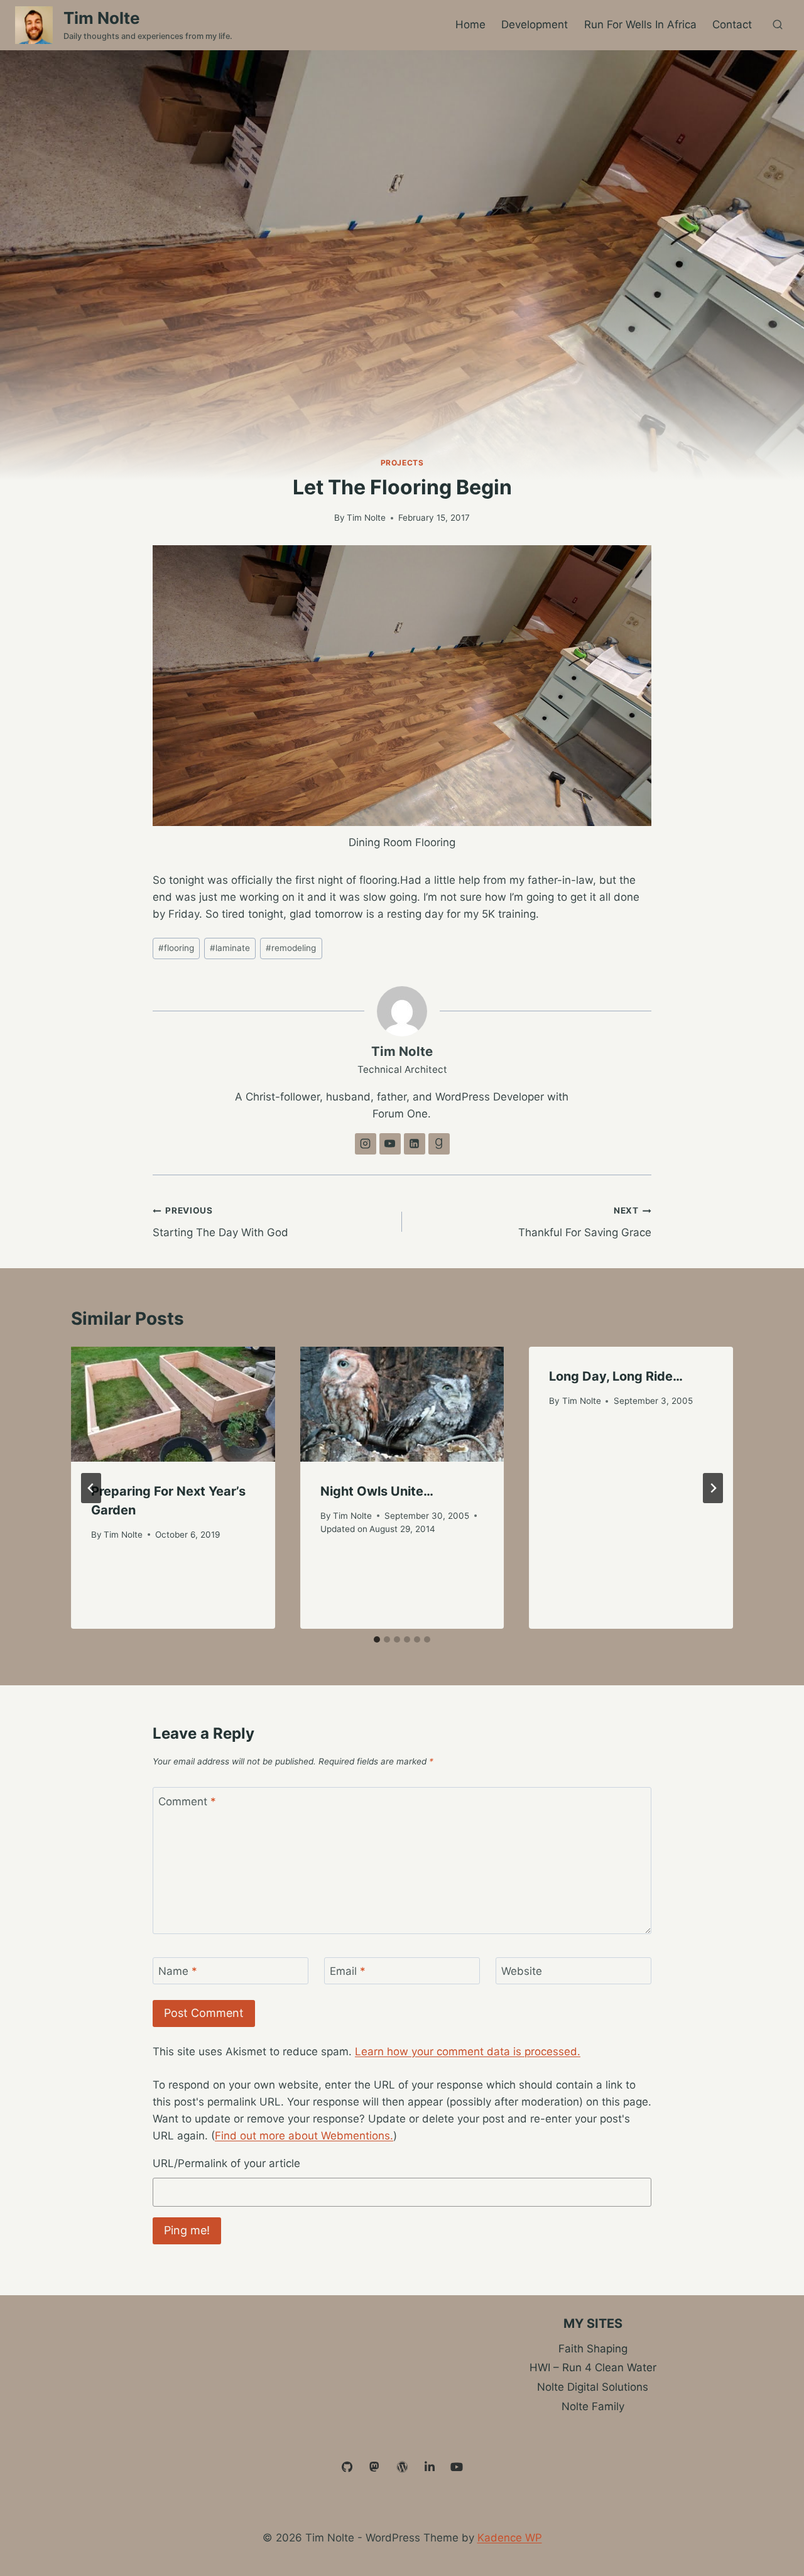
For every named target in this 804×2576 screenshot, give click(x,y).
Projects (402, 463)
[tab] (377, 1639)
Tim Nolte (366, 518)
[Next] (713, 1488)
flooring (176, 948)
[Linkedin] (430, 2467)
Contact (732, 24)
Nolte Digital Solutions (593, 2387)
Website (522, 1971)
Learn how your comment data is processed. (468, 2052)
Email (348, 1971)
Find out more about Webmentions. (304, 2136)
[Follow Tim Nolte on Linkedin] (415, 1144)
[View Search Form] (778, 25)
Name (178, 1971)
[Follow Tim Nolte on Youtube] (390, 1144)
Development (535, 24)
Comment (187, 1802)
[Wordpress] (402, 2467)
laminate (230, 948)
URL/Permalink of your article (226, 2163)
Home (470, 24)
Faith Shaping (593, 2349)
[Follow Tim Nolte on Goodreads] (439, 1144)
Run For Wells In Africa (640, 24)
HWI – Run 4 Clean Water (593, 2367)
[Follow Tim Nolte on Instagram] (366, 1144)
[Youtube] (457, 2467)
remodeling (291, 948)
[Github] (347, 2467)
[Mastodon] (375, 2467)
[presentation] (173, 1404)
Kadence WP (510, 2538)
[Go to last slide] (91, 1488)
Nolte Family (593, 2406)
